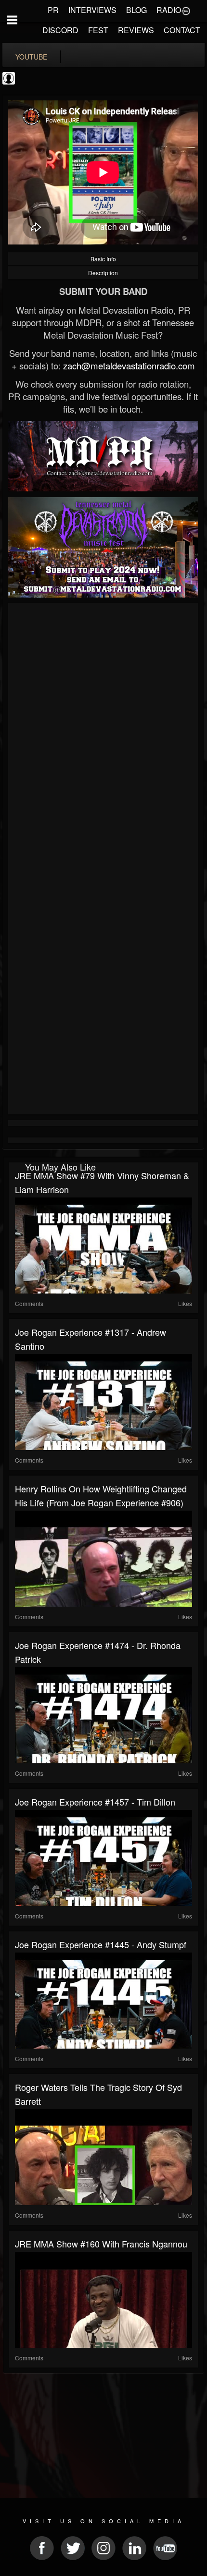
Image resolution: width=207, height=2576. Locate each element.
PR (53, 10)
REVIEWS (136, 30)
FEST (98, 30)
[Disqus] (103, 734)
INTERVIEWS (92, 10)
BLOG (136, 10)
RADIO (169, 10)
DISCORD (60, 30)
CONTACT (182, 30)
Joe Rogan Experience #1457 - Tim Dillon (95, 1802)
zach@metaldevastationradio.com (129, 366)
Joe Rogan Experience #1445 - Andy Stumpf (101, 1944)
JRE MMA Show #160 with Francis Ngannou (101, 2244)
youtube (31, 57)
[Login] (186, 10)
